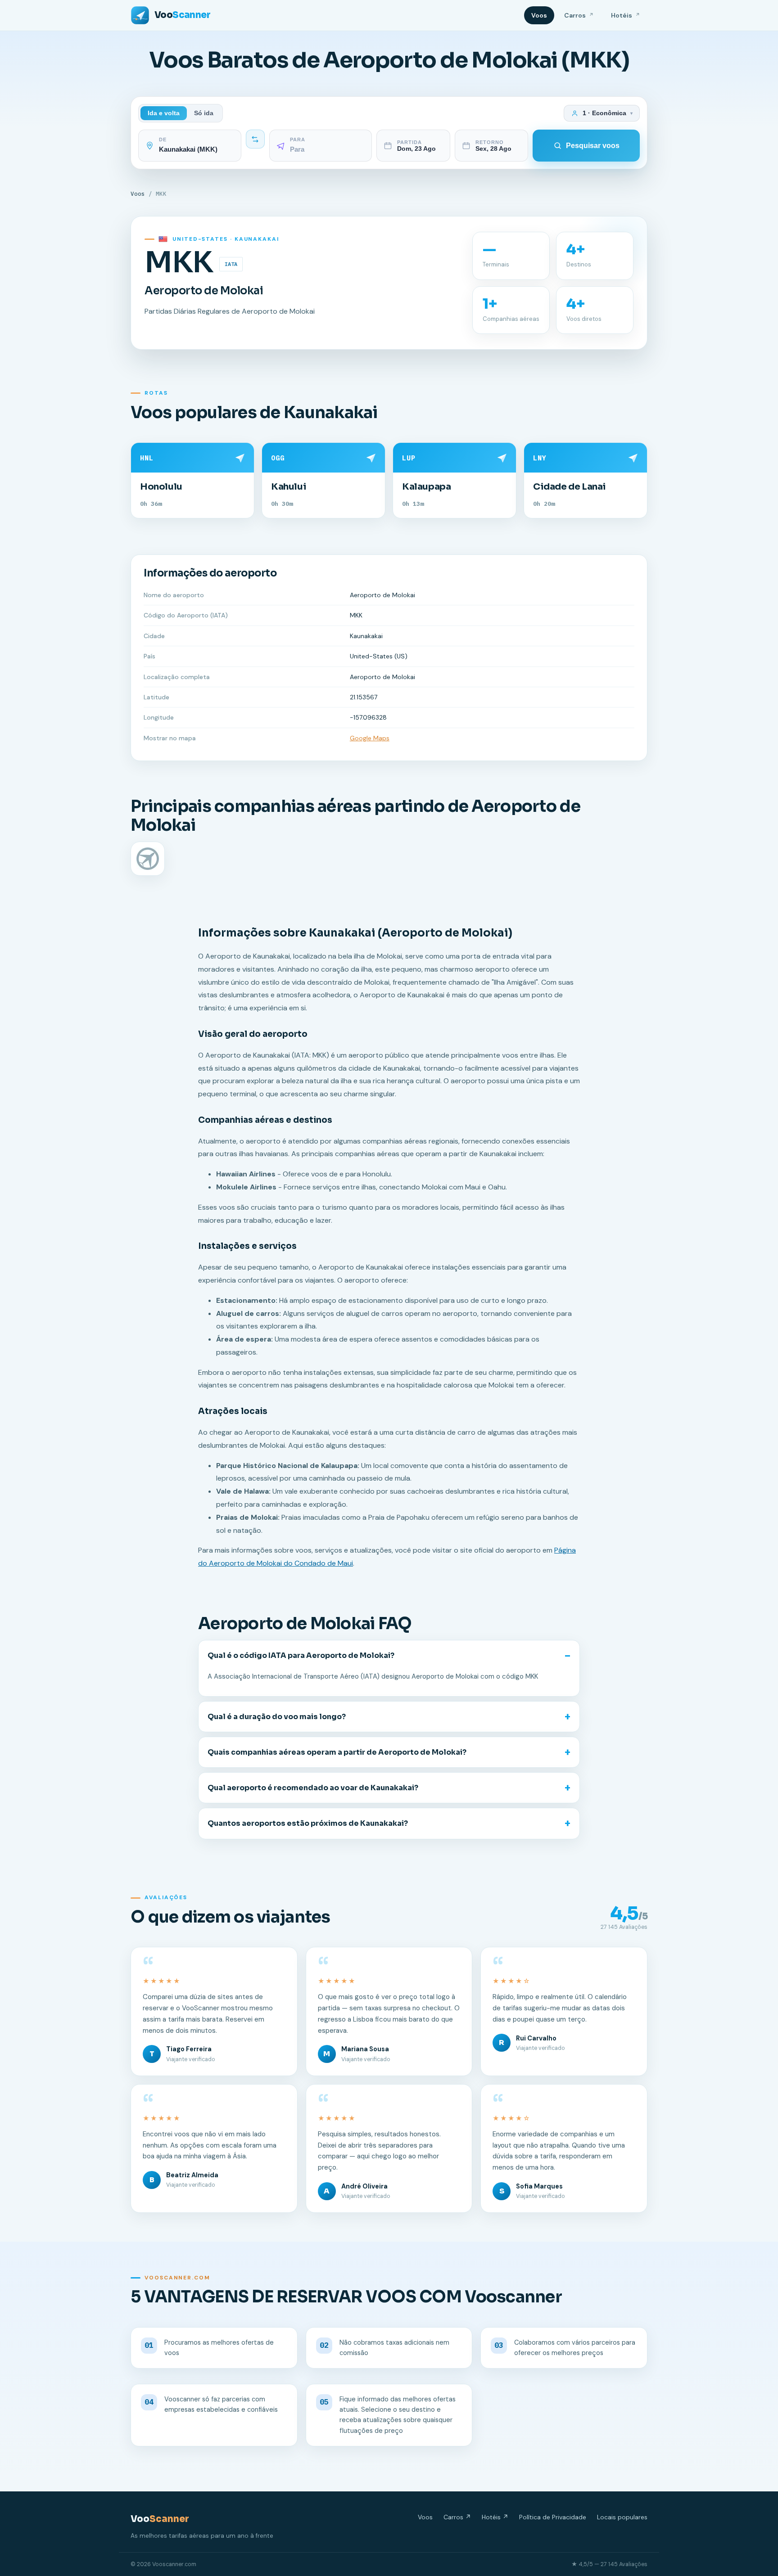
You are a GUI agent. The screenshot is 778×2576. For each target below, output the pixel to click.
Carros (579, 15)
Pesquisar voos (593, 146)
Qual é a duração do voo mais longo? (277, 1717)
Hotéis (626, 15)
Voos (539, 15)
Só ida (204, 113)
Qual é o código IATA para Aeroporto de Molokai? (301, 1655)
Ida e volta (164, 113)
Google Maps (370, 738)
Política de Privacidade (553, 2517)
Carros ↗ (457, 2517)
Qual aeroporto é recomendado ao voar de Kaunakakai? (313, 1788)
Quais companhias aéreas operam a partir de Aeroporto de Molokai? (337, 1752)
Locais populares (622, 2517)
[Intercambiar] (255, 139)
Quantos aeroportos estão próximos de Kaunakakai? (308, 1823)
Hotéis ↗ (495, 2517)
